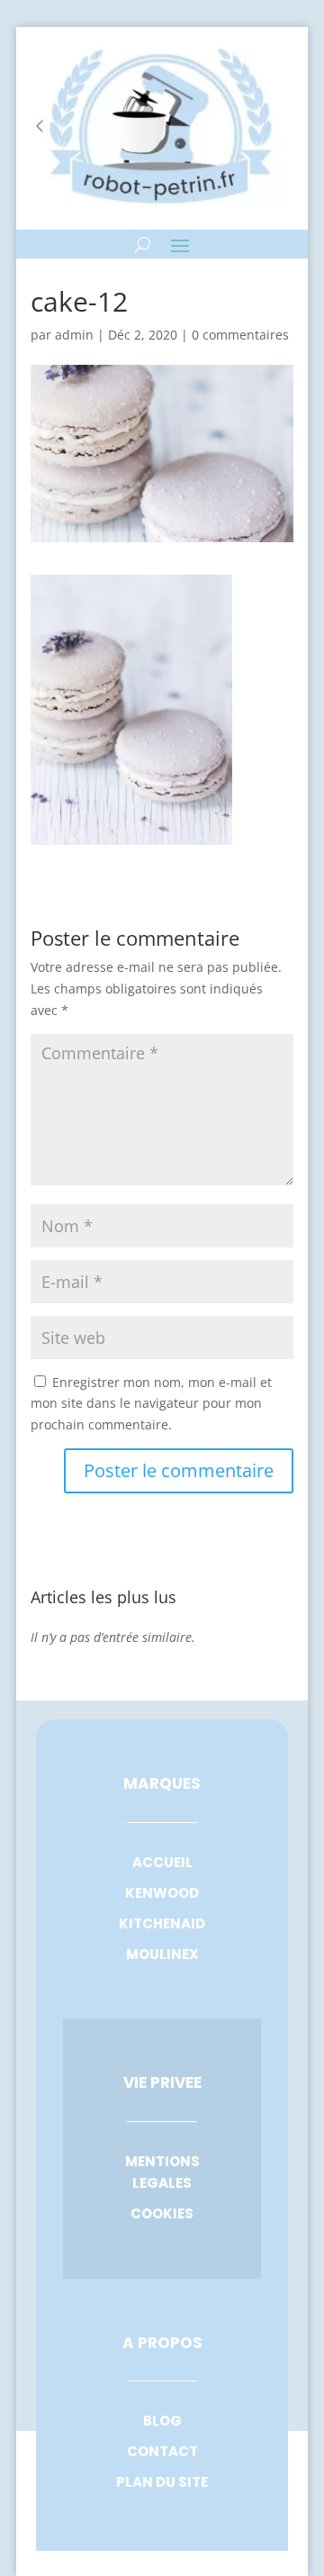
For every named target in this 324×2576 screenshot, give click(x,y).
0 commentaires (240, 335)
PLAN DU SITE (162, 2482)
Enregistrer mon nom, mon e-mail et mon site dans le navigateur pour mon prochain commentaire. (151, 1404)
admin (74, 335)
